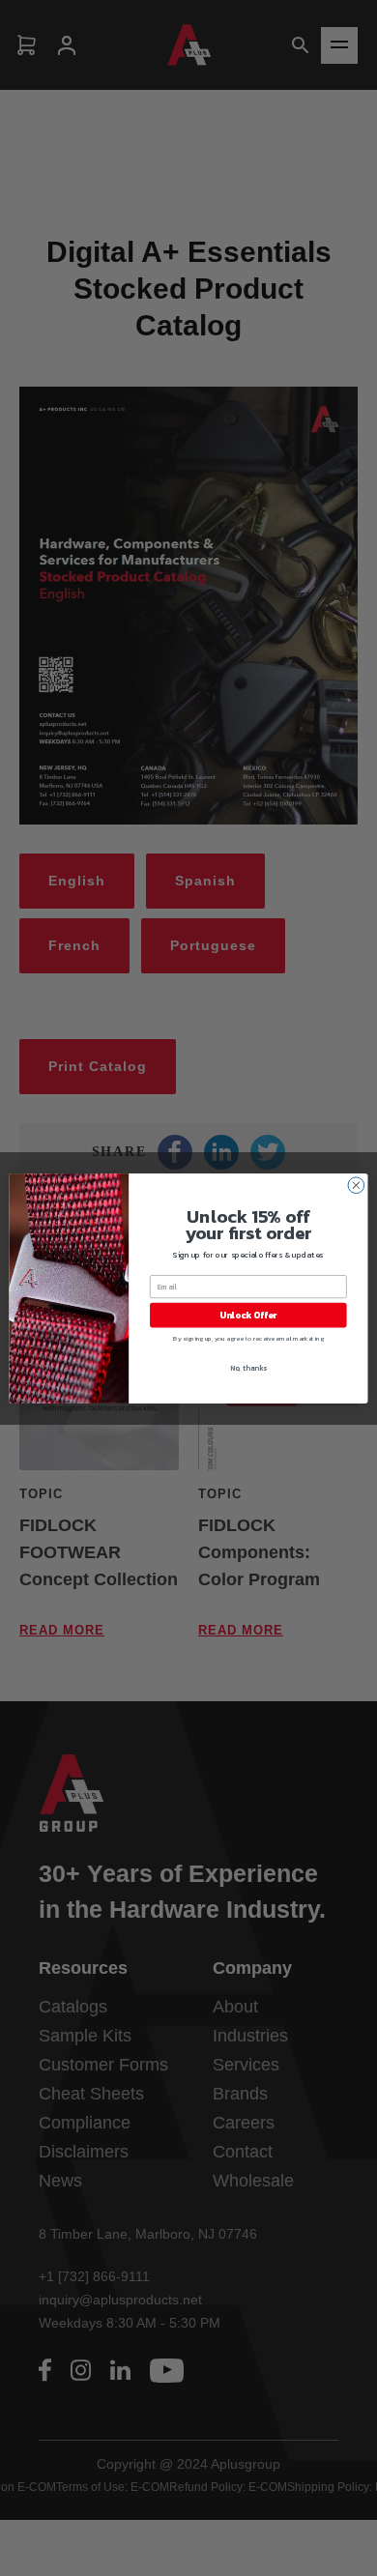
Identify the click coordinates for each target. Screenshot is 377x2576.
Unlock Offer (248, 1315)
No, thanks (248, 1367)
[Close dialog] (356, 1185)
